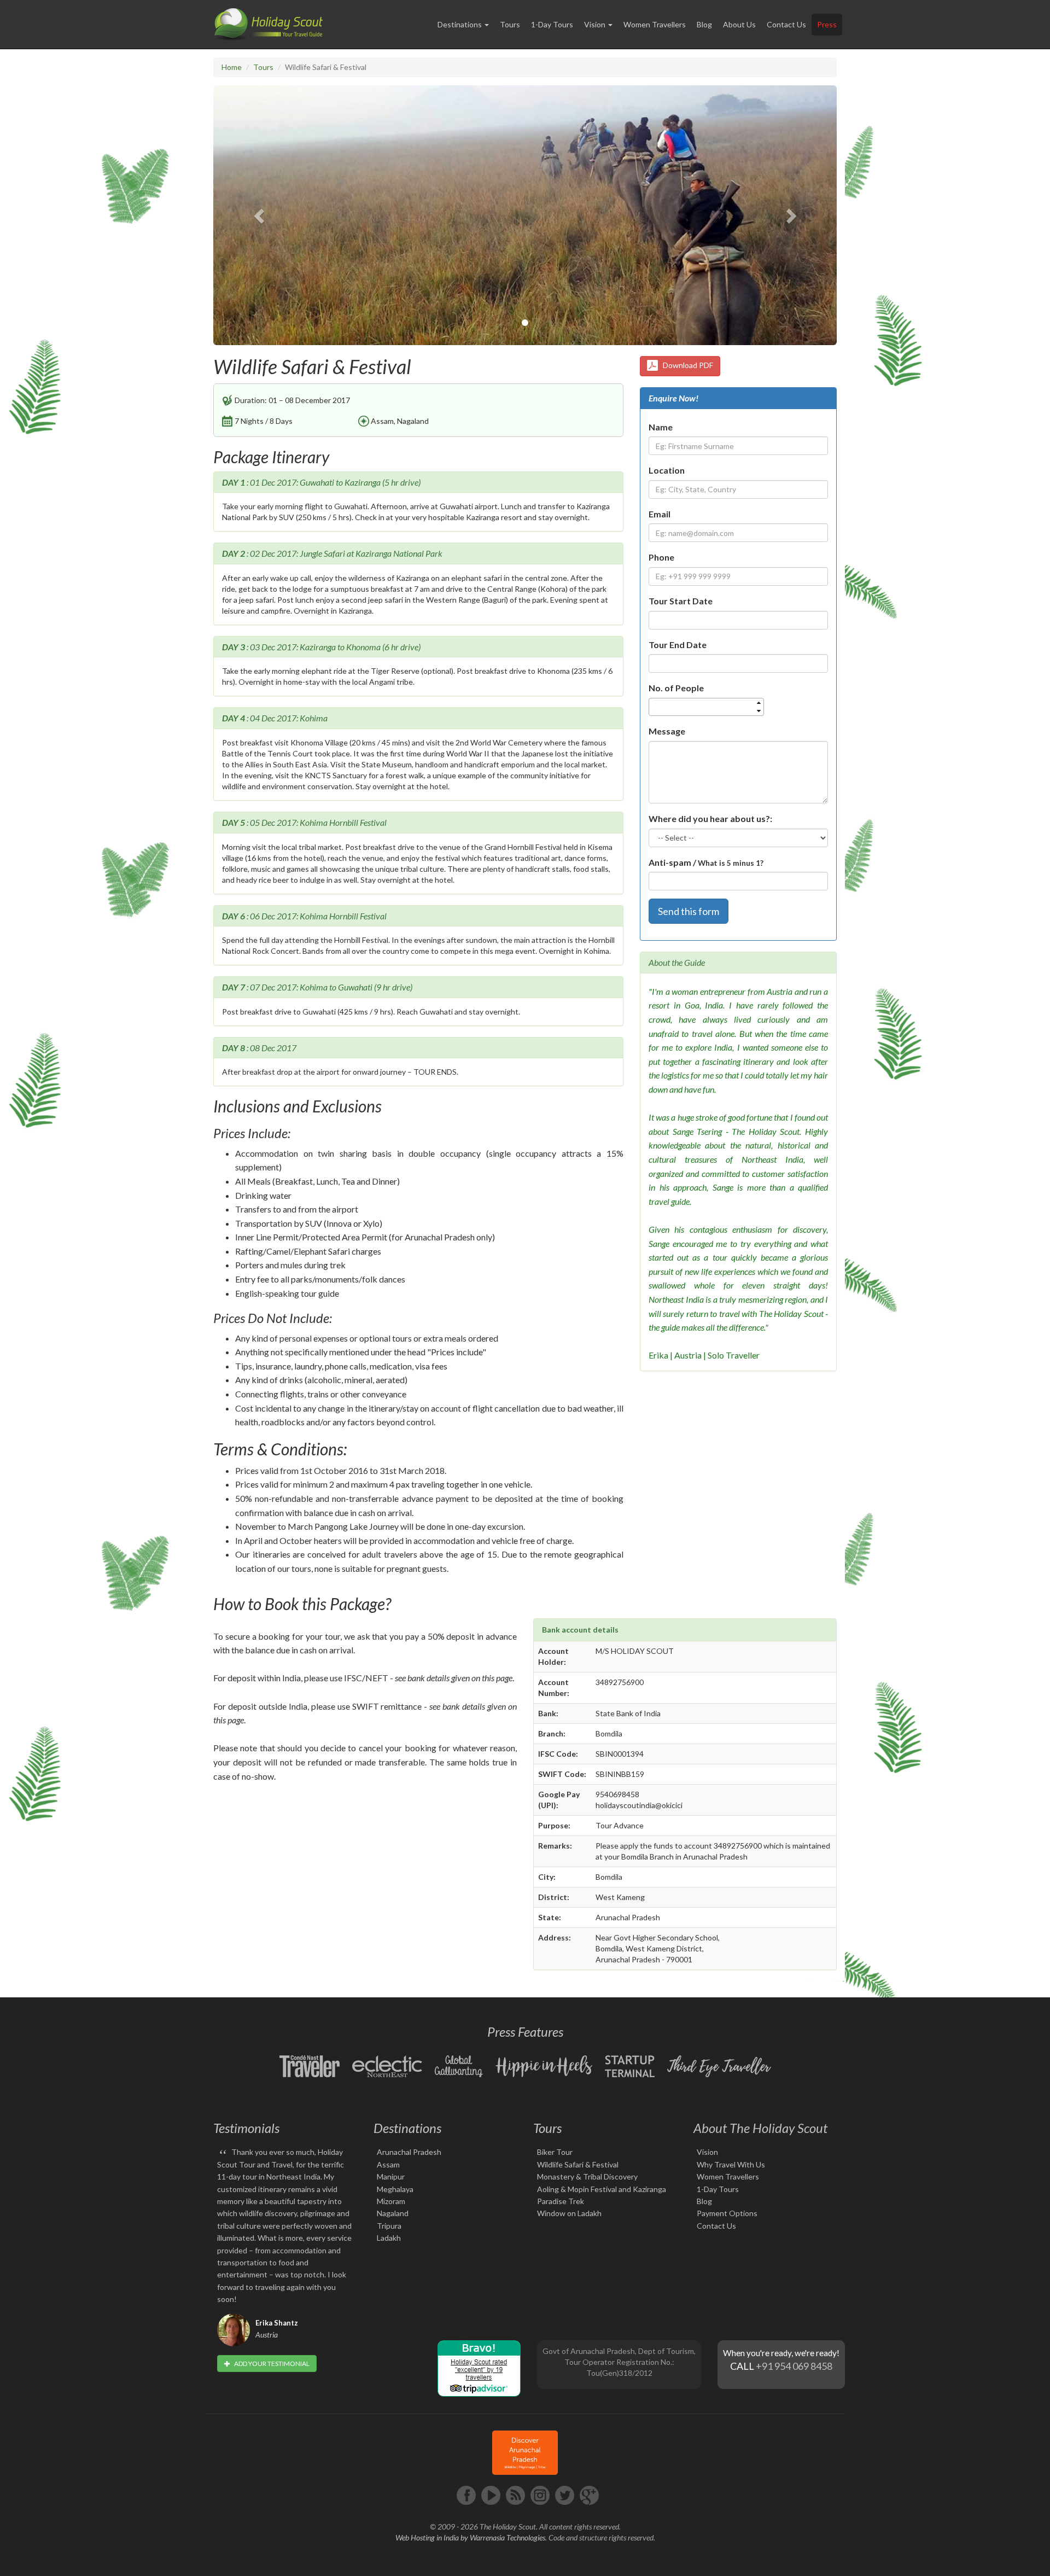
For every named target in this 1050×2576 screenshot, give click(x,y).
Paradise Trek (561, 2201)
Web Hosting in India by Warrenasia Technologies (470, 2537)
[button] (260, 215)
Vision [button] (596, 24)
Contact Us (786, 24)
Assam (388, 2164)
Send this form (689, 911)
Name (661, 427)
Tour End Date (678, 645)
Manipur (391, 2176)
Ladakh (389, 2238)
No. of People (676, 688)
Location (667, 470)
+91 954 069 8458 (794, 2366)
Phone (661, 557)
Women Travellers (655, 24)
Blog (704, 24)
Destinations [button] (460, 24)
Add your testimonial (271, 2364)
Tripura (389, 2226)
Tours (510, 24)
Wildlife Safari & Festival (578, 2164)
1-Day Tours (552, 24)
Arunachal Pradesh (409, 2152)
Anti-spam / (706, 862)
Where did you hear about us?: (710, 818)
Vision (707, 2152)
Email (660, 514)
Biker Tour (555, 2152)
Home (232, 67)
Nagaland (393, 2213)
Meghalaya (395, 2189)
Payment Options (727, 2213)
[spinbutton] (710, 707)
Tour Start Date (681, 601)
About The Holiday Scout (760, 2128)
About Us (739, 24)
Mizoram (391, 2201)
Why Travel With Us (731, 2164)
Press (827, 24)
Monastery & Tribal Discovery (587, 2176)
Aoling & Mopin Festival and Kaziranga (602, 2189)
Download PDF (686, 365)
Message (667, 731)
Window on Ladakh (569, 2213)
